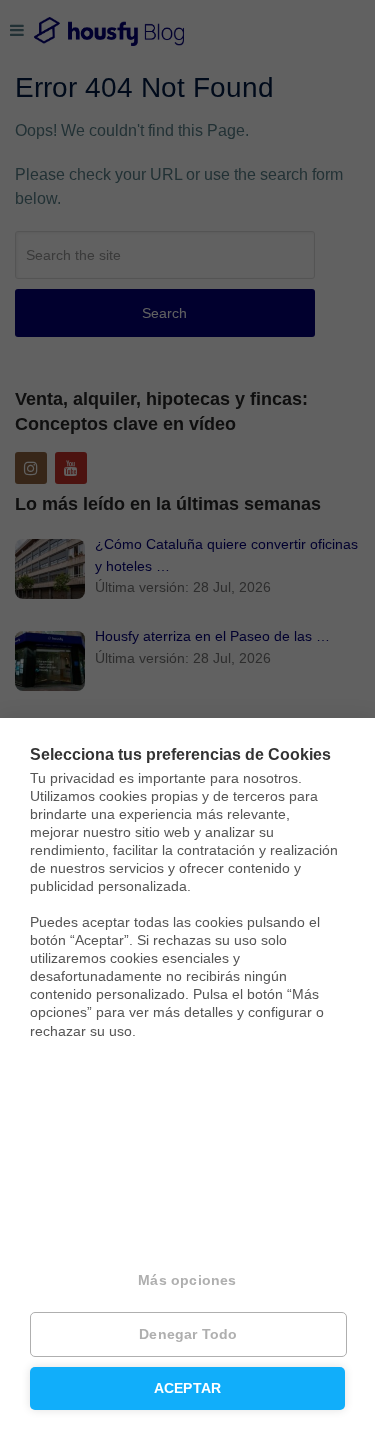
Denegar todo (188, 1334)
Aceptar (187, 1388)
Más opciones (187, 1280)
